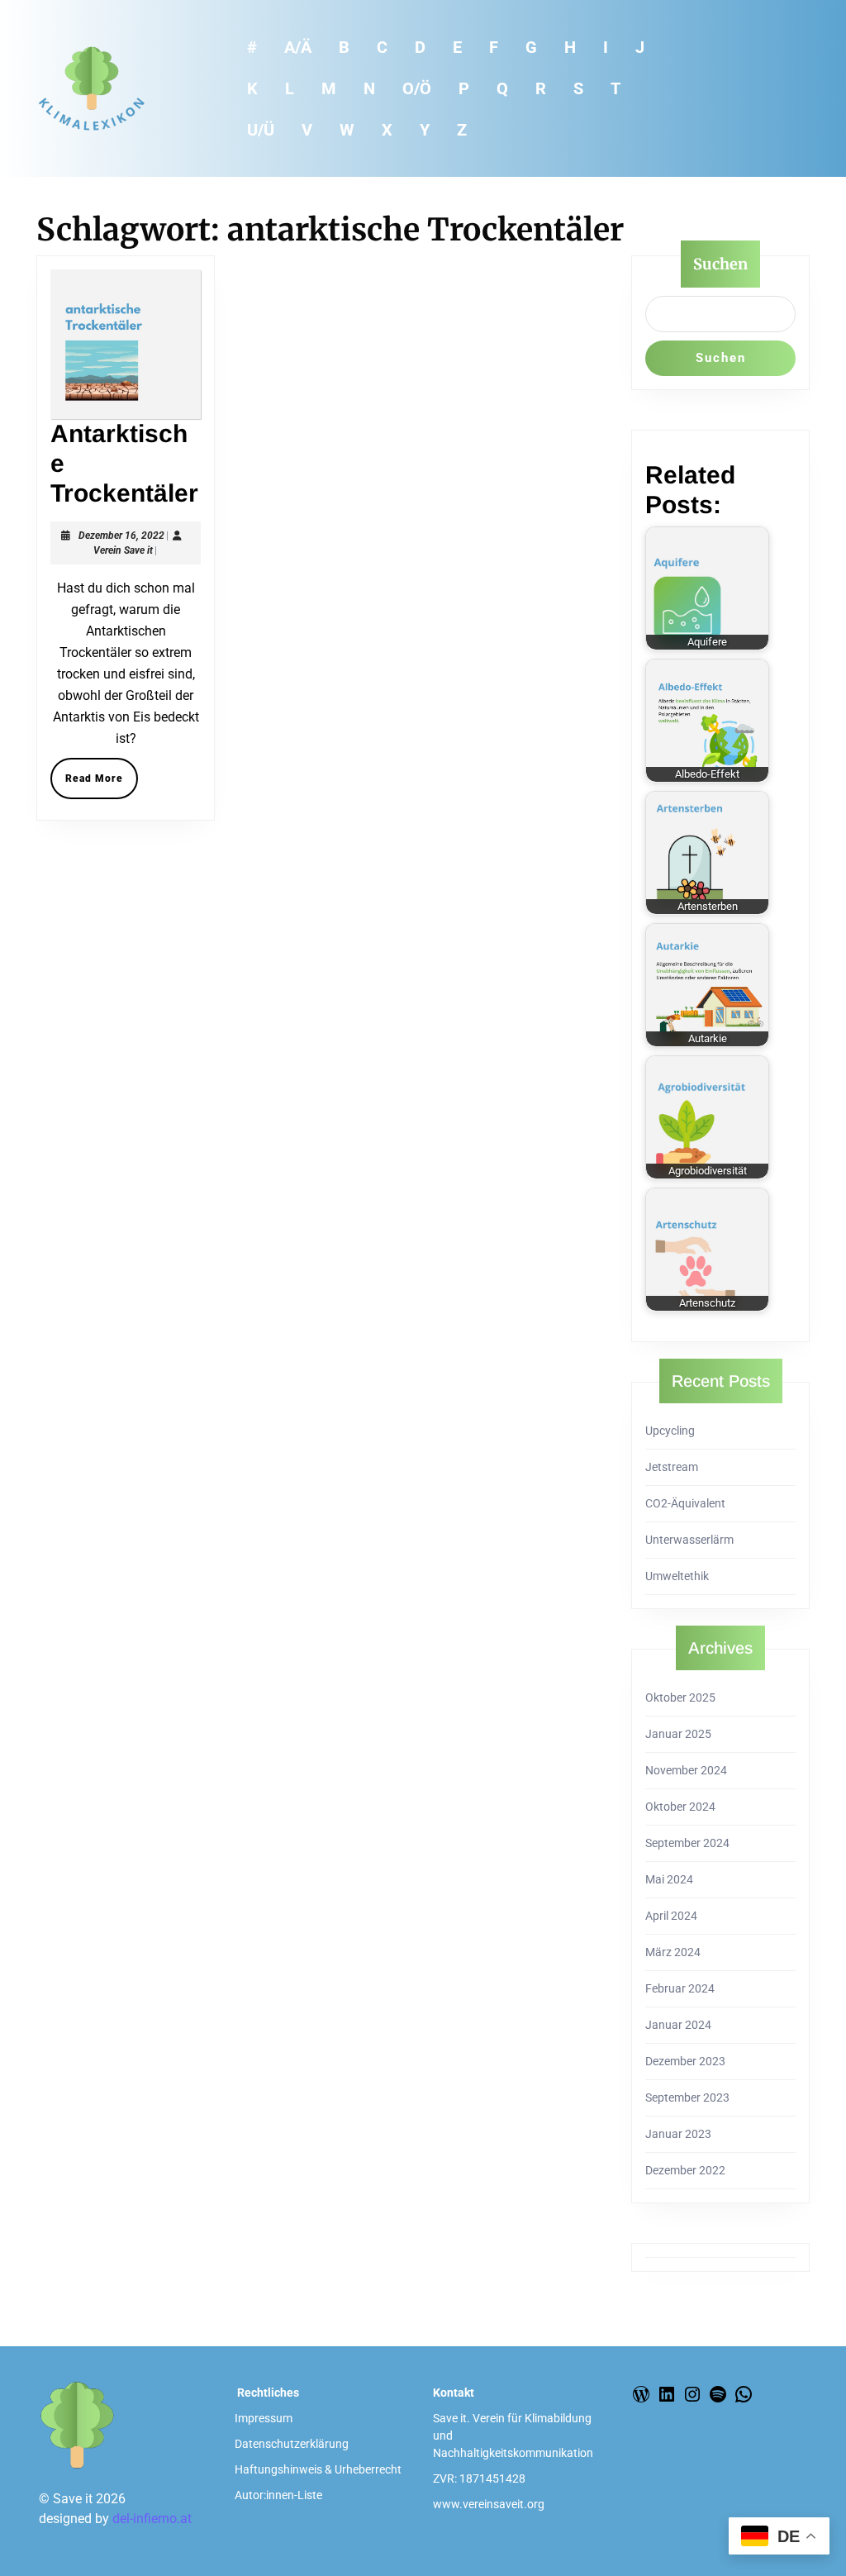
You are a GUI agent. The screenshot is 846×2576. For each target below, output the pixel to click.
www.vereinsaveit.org (489, 2504)
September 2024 (687, 1843)
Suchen (720, 264)
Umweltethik (677, 1576)
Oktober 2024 (680, 1807)
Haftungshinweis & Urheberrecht (318, 2469)
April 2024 (671, 1916)
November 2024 (686, 1770)
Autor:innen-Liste (278, 2495)
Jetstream (672, 1467)
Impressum (264, 2418)
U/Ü (261, 130)
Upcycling (670, 1431)
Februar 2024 (680, 1988)
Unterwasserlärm (689, 1540)
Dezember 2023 (685, 2061)
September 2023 (687, 2097)
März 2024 (673, 1952)
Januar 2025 (678, 1734)
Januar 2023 (678, 2134)
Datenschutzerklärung (292, 2444)
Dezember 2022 (685, 2170)
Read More (102, 783)
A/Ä (298, 47)
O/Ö (417, 88)
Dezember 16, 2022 (121, 536)
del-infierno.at (152, 2519)
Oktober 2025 (680, 1697)
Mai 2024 (669, 1879)
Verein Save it (123, 550)
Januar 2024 (678, 2025)
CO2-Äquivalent (685, 1503)
